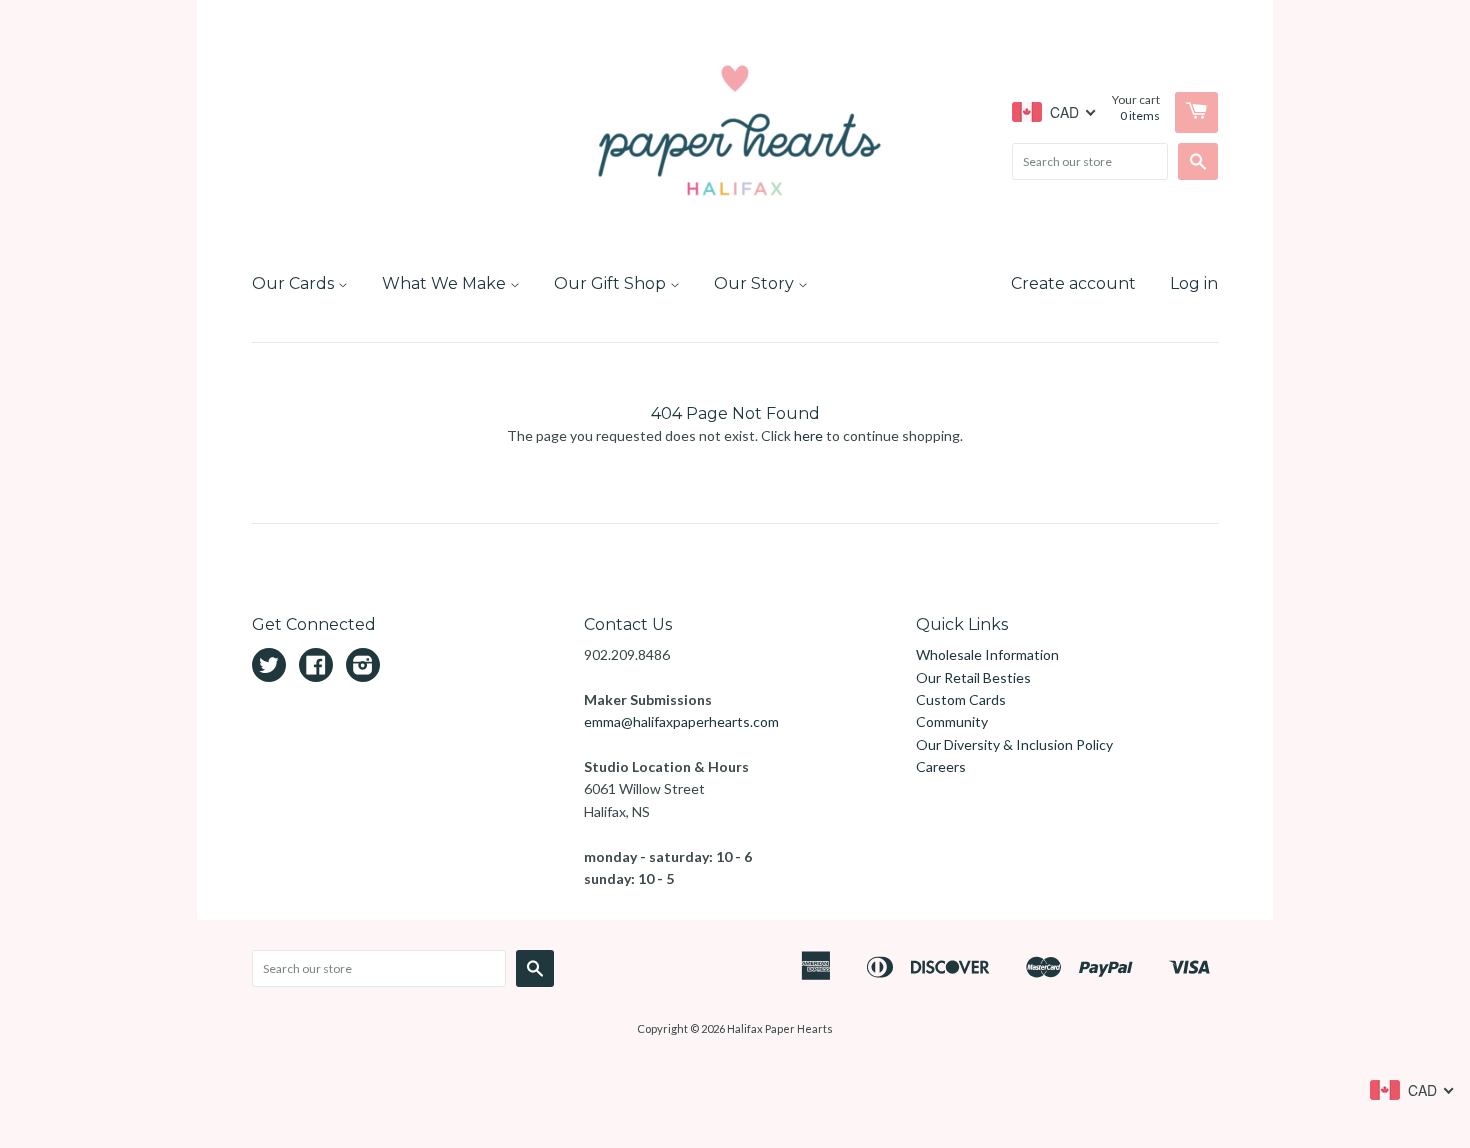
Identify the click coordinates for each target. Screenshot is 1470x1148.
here (808, 435)
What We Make (446, 283)
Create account (1073, 283)
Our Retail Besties (973, 677)
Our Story (756, 283)
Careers (941, 766)
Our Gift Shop (612, 283)
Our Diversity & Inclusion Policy (1014, 744)
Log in (1194, 283)
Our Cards (295, 283)
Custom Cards (961, 699)
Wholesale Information (987, 654)
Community (952, 721)
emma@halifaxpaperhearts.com (681, 721)
